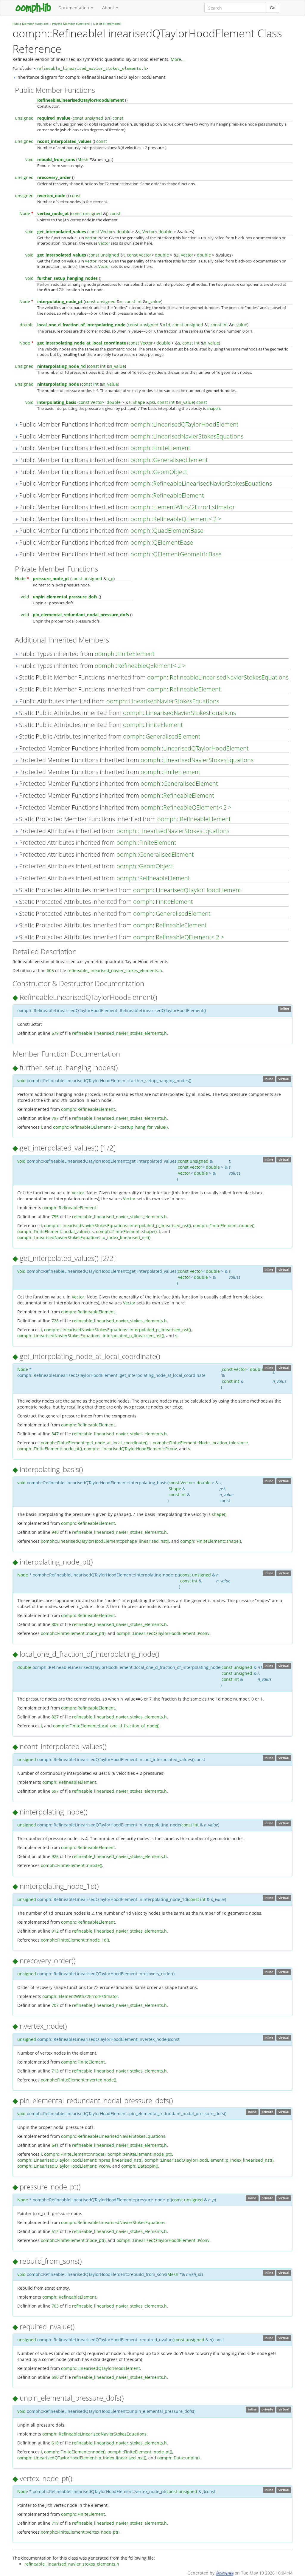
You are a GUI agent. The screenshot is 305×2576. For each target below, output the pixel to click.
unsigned (24, 118)
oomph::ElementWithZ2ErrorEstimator (183, 507)
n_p (110, 579)
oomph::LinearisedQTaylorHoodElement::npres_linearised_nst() (80, 2160)
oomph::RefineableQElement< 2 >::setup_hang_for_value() (110, 1127)
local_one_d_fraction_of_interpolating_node (81, 325)
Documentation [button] (74, 8)
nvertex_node (51, 196)
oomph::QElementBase (162, 542)
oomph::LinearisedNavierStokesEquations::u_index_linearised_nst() (84, 1237)
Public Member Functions (31, 24)
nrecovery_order (54, 177)
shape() (213, 408)
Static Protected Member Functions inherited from (124, 819)
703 (55, 2306)
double (123, 232)
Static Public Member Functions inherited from (153, 677)
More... (178, 59)
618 (55, 2443)
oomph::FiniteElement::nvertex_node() (78, 2080)
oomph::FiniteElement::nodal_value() (53, 1231)
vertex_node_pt (53, 213)
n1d (166, 325)
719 (55, 2523)
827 (55, 1717)
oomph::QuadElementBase (167, 531)
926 (55, 1856)
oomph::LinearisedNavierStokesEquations (187, 436)
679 (55, 1033)
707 (55, 2005)
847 (55, 1434)
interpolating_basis (57, 402)
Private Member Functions (71, 24)
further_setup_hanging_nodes (67, 278)
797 (55, 1118)
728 (55, 1321)
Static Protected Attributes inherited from (129, 890)
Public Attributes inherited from (118, 701)
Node (25, 213)
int (139, 301)
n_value (154, 301)
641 (55, 2145)
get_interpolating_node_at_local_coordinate (82, 343)
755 (55, 1217)
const (78, 118)
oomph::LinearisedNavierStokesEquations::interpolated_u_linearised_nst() (91, 1336)
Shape (139, 402)
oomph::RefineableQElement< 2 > (176, 519)
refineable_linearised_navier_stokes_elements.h (91, 68)
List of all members (107, 24)
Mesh (83, 159)
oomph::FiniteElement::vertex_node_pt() (80, 2532)
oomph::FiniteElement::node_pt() (50, 1449)
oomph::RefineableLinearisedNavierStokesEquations (201, 483)
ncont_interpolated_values (64, 141)
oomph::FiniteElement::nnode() (224, 1226)
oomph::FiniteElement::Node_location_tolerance (200, 1443)
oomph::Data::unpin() (178, 2458)
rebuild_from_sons (56, 159)
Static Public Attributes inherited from (127, 713)
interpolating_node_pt (60, 301)
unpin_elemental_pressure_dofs (65, 597)
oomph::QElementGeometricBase (176, 554)
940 (55, 1532)
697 (55, 1791)
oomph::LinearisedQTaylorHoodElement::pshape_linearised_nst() (105, 1541)
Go (273, 8)
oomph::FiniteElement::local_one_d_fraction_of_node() (106, 1726)
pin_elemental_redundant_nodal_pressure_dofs (81, 615)
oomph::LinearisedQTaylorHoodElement (185, 424)
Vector (107, 232)
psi (152, 402)
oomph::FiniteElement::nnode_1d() (75, 1940)
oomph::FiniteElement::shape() (126, 1231)
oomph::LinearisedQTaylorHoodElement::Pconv (130, 1449)
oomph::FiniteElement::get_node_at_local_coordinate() (94, 1443)
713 (55, 2071)
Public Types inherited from (86, 654)
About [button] (109, 8)
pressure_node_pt (51, 579)
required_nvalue (54, 118)
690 (55, 2377)
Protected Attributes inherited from (123, 831)
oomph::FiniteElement (160, 448)
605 (50, 970)
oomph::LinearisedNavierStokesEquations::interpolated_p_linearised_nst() (118, 1226)
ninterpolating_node (58, 384)
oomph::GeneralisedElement (169, 460)
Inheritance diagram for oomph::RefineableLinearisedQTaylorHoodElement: (91, 77)
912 (55, 1931)
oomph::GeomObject (159, 472)
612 (55, 2231)
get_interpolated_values (62, 232)
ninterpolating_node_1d (62, 366)
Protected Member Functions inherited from (133, 748)
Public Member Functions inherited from (128, 424)
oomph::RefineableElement (167, 495)
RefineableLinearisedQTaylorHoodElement (81, 100)
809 (55, 1624)
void (29, 159)
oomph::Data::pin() (140, 2166)
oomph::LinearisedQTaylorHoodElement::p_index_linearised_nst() (209, 2160)
